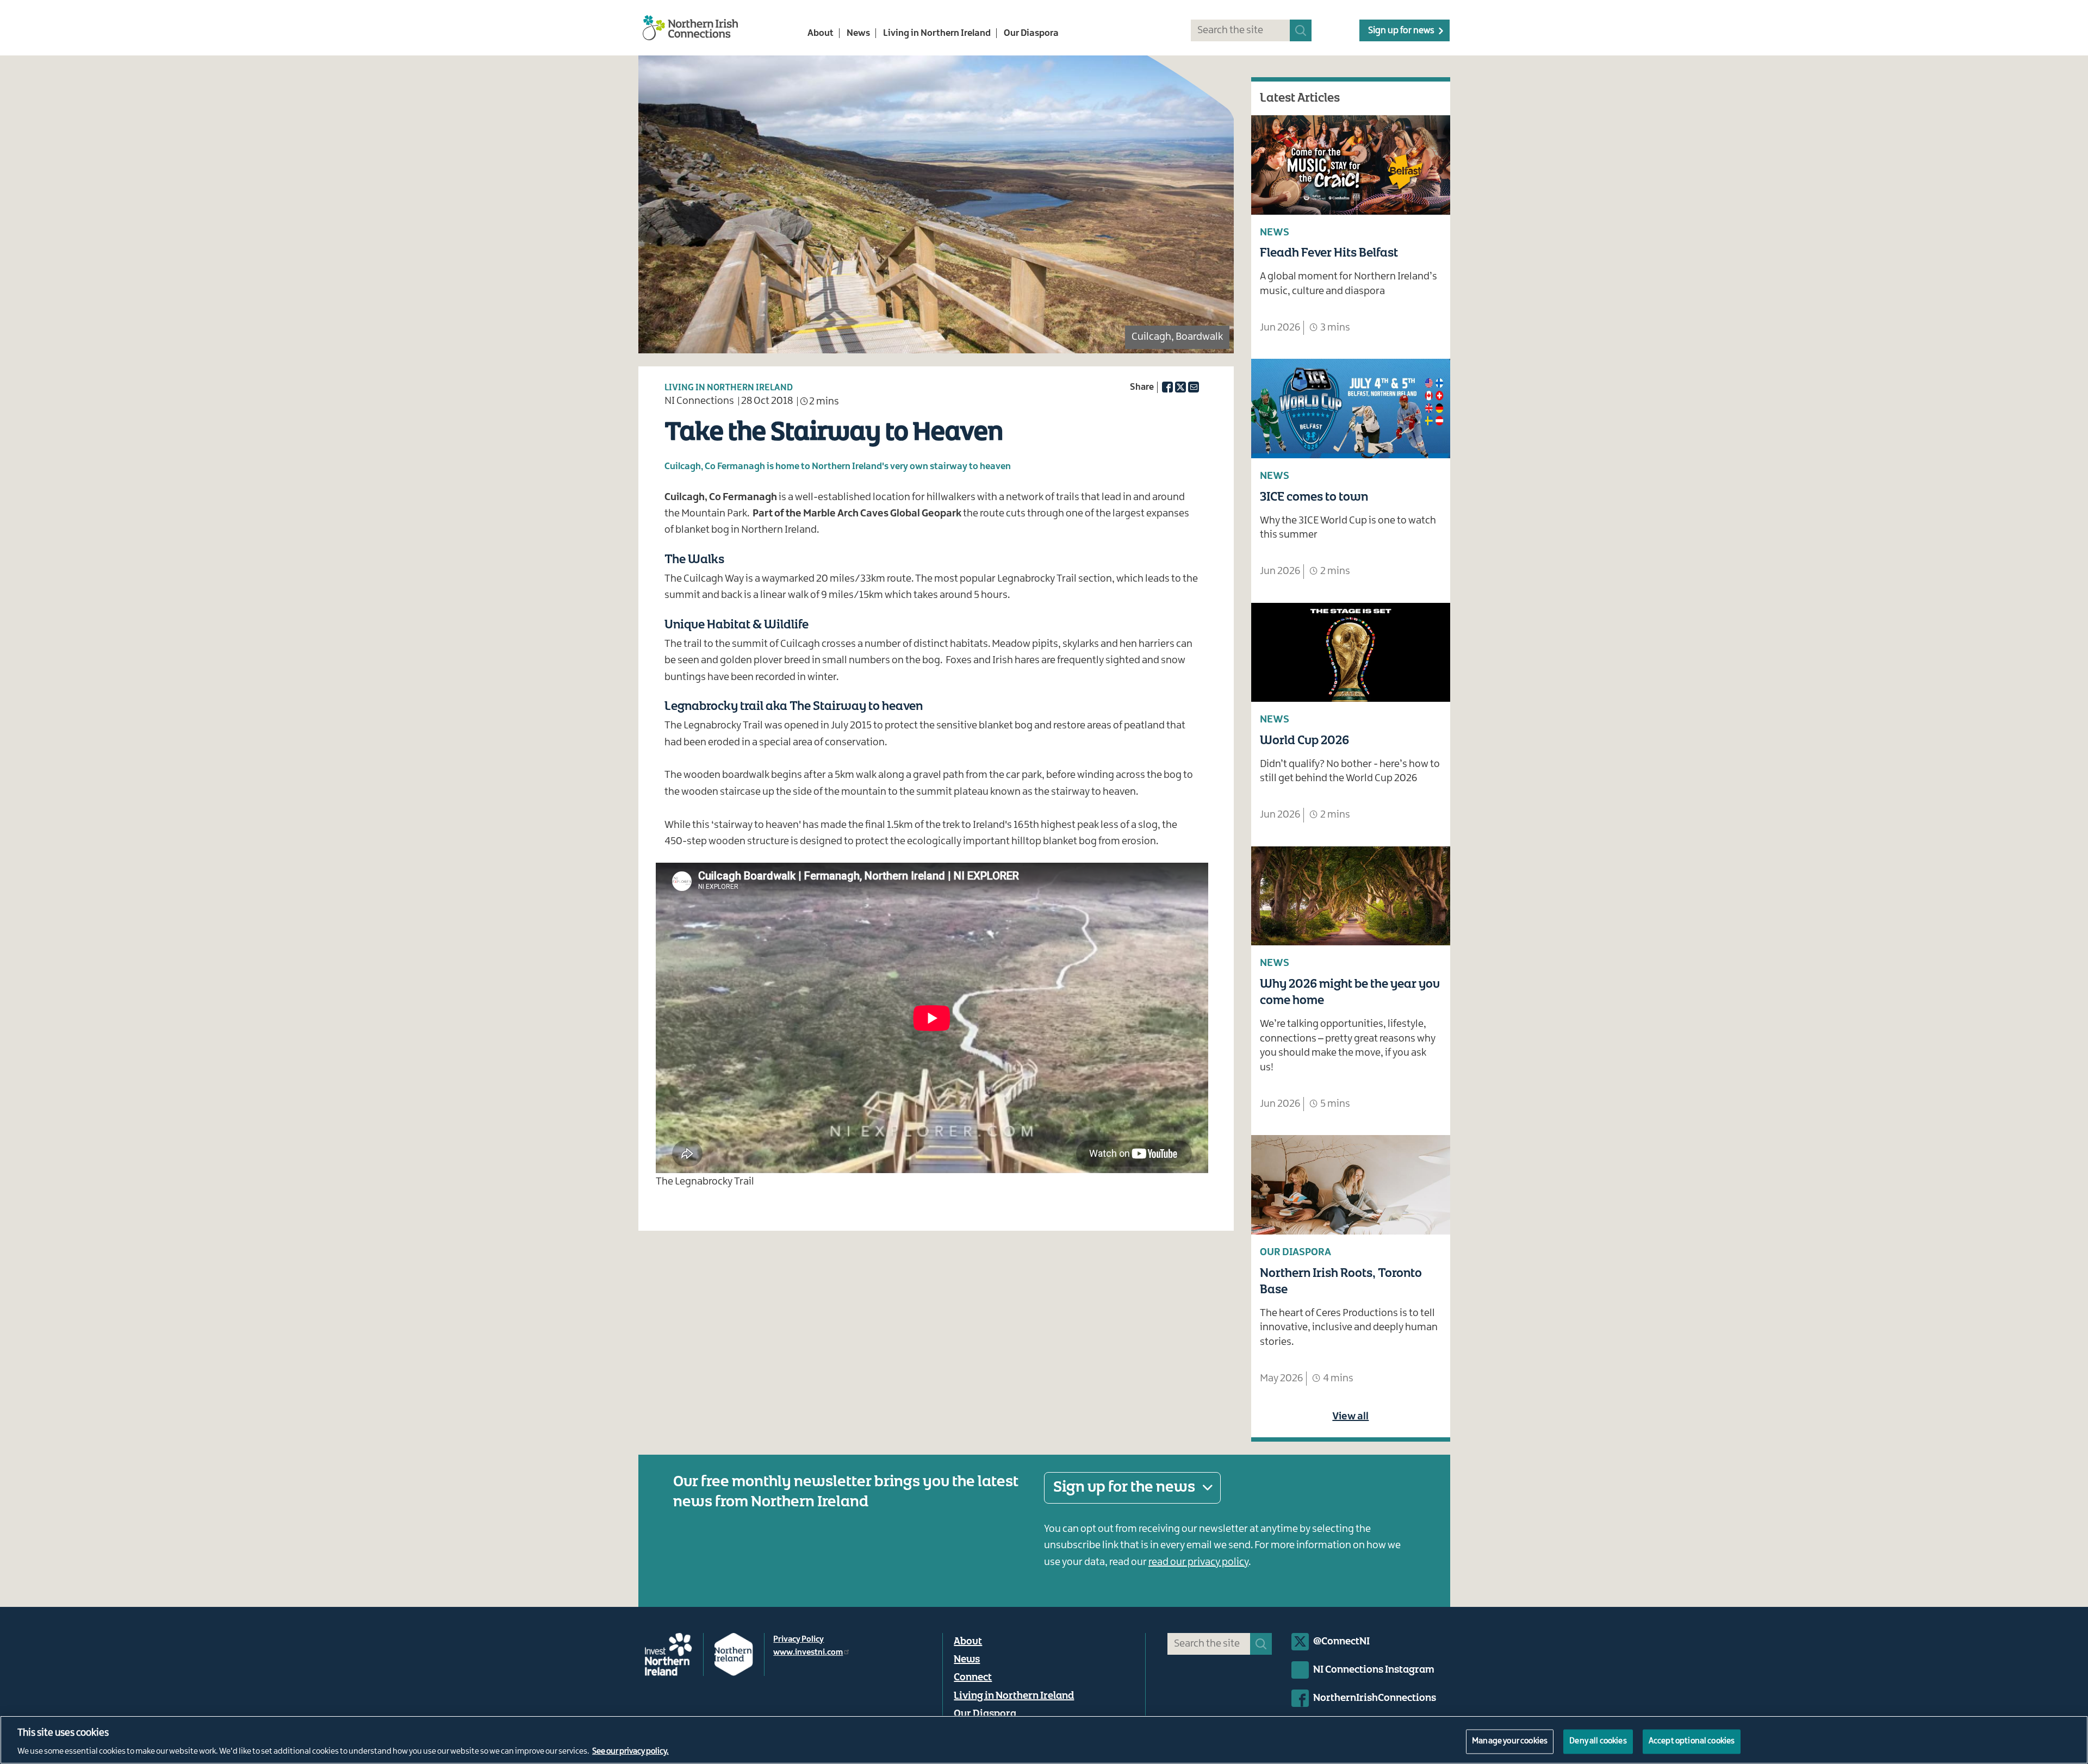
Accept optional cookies (1692, 1741)
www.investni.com (808, 1653)
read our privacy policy (1198, 1562)
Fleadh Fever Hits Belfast (1329, 253)
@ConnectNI (1341, 1642)
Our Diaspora (1031, 33)
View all (1350, 1417)
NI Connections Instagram (1374, 1670)
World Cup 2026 (1304, 741)
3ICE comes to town (1314, 497)
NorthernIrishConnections (1375, 1698)
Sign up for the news (1124, 1487)
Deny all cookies (1598, 1741)
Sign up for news (1401, 30)
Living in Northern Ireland (937, 33)
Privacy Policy (798, 1640)
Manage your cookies (1510, 1741)
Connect (973, 1678)
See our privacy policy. (630, 1752)
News (858, 33)
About (821, 33)
